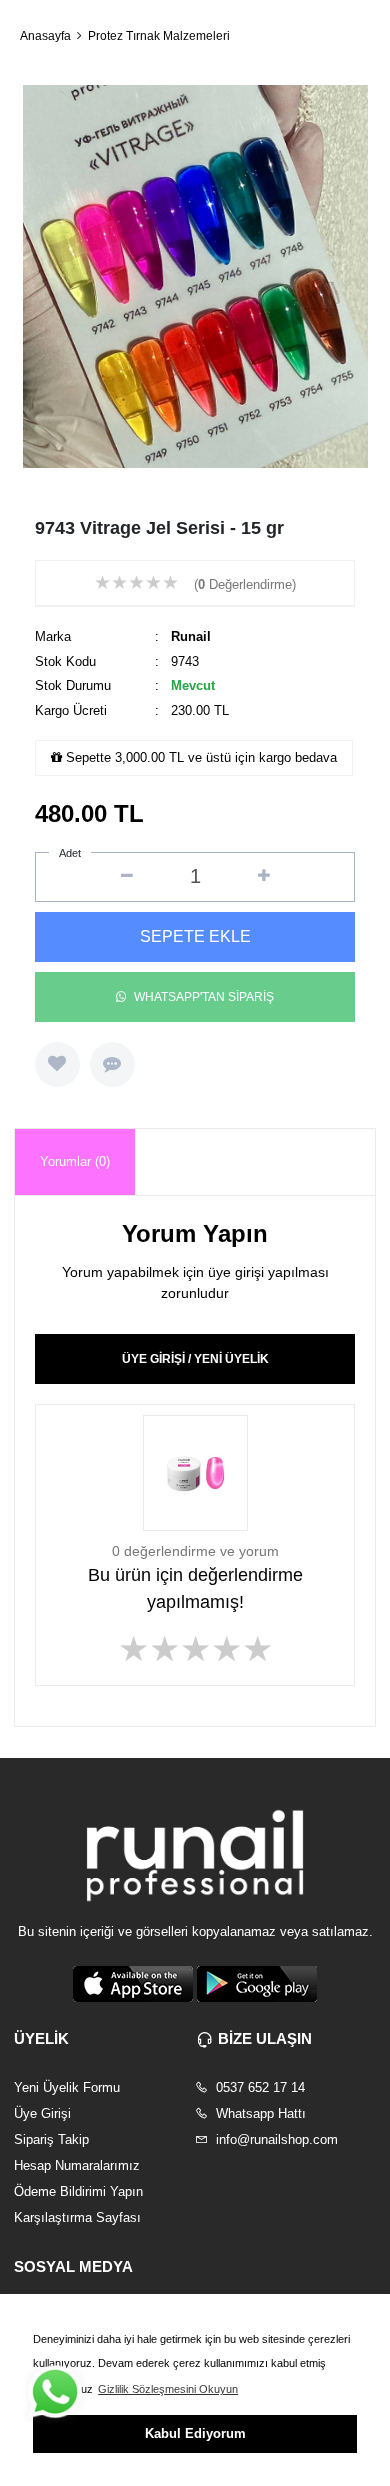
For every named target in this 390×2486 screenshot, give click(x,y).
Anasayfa (45, 36)
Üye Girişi (42, 2113)
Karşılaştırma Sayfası (77, 2217)
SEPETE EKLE (195, 936)
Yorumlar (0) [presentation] (75, 1161)
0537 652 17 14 (258, 2087)
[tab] (75, 1162)
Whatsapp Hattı (259, 2113)
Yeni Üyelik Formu (67, 2087)
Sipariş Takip (51, 2139)
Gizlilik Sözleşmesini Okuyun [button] (168, 2389)
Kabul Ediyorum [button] (195, 2433)
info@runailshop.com (275, 2139)
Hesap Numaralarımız (77, 2165)
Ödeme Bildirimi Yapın (78, 2191)
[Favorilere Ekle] (57, 1064)
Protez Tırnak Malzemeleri (159, 36)
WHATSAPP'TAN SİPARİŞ (204, 997)
